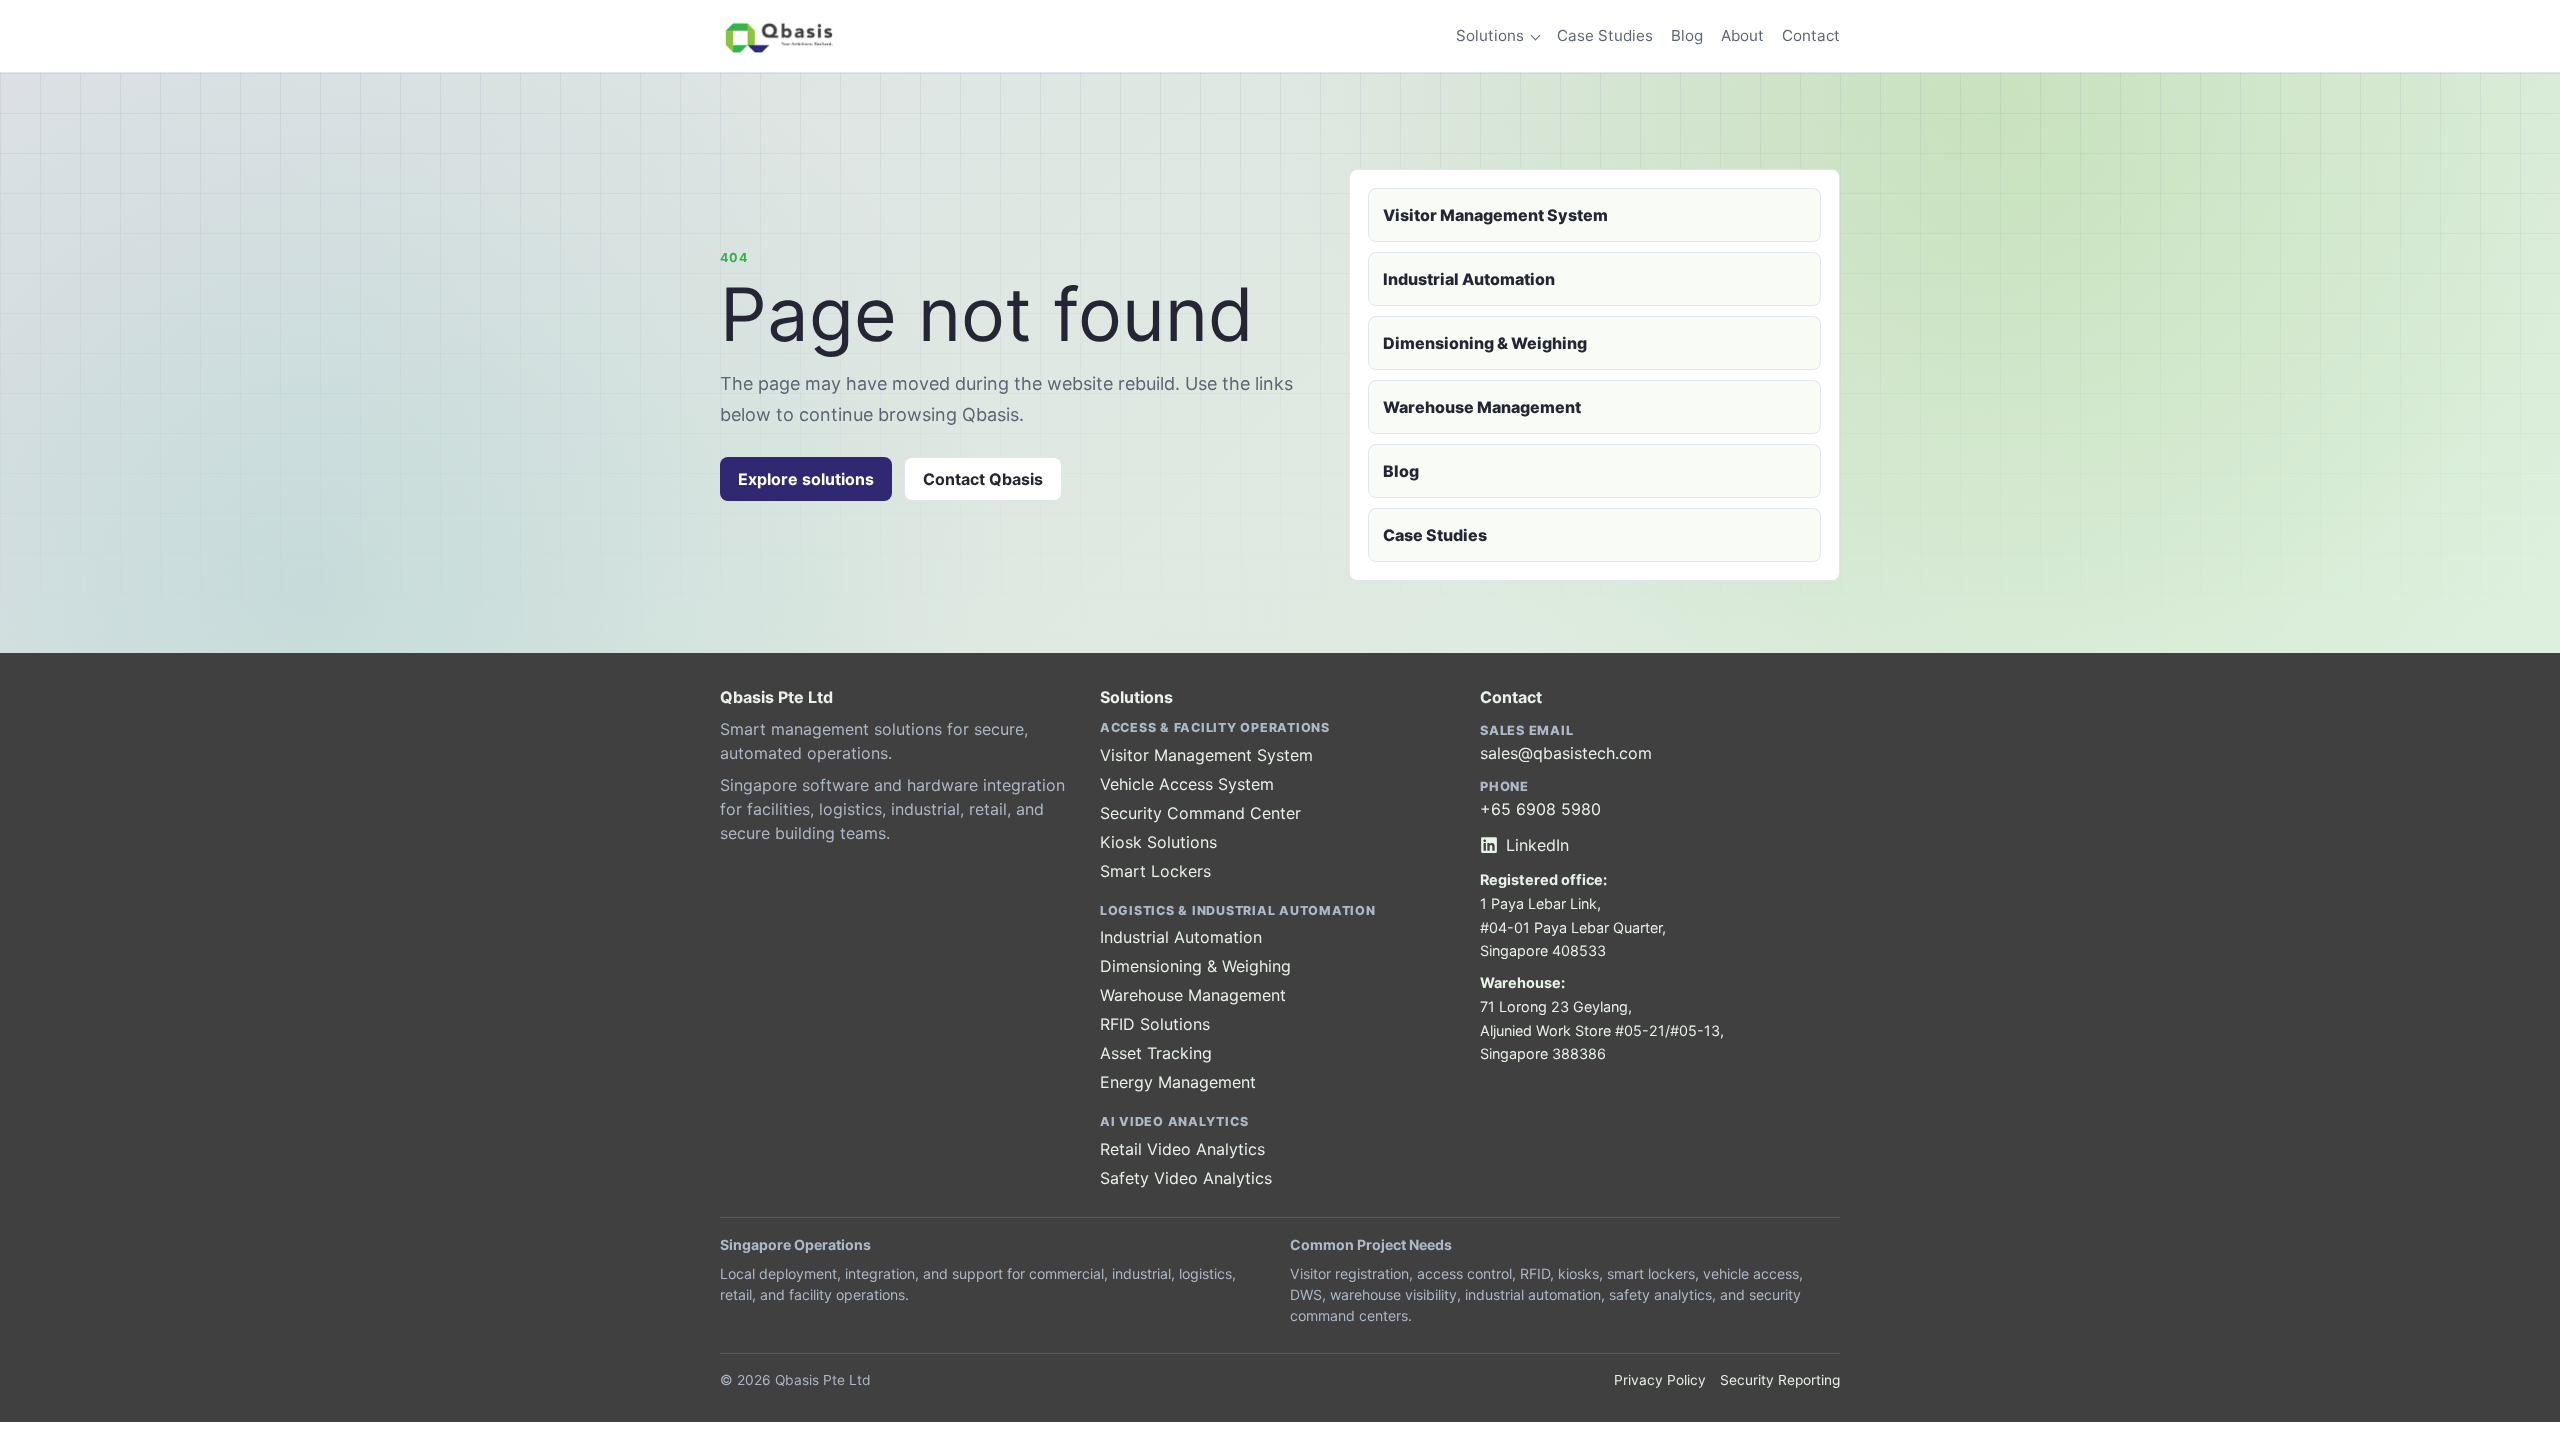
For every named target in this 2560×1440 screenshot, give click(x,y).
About (1742, 35)
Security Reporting (1780, 1380)
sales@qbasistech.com (1566, 753)
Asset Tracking (1156, 1053)
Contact (1811, 35)
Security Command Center (1200, 813)
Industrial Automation (1469, 279)
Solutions (1490, 35)
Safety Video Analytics (1186, 1178)
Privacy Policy (1660, 1380)
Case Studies (1605, 35)
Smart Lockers (1155, 871)
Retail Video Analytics (1182, 1149)
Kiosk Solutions (1158, 842)
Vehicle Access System (1187, 784)
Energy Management (1178, 1082)
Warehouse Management (1482, 407)
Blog (1687, 35)
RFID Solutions (1155, 1024)
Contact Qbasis (983, 479)
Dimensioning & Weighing (1485, 343)
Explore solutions (806, 479)
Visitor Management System (1495, 215)
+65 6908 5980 (1540, 809)
